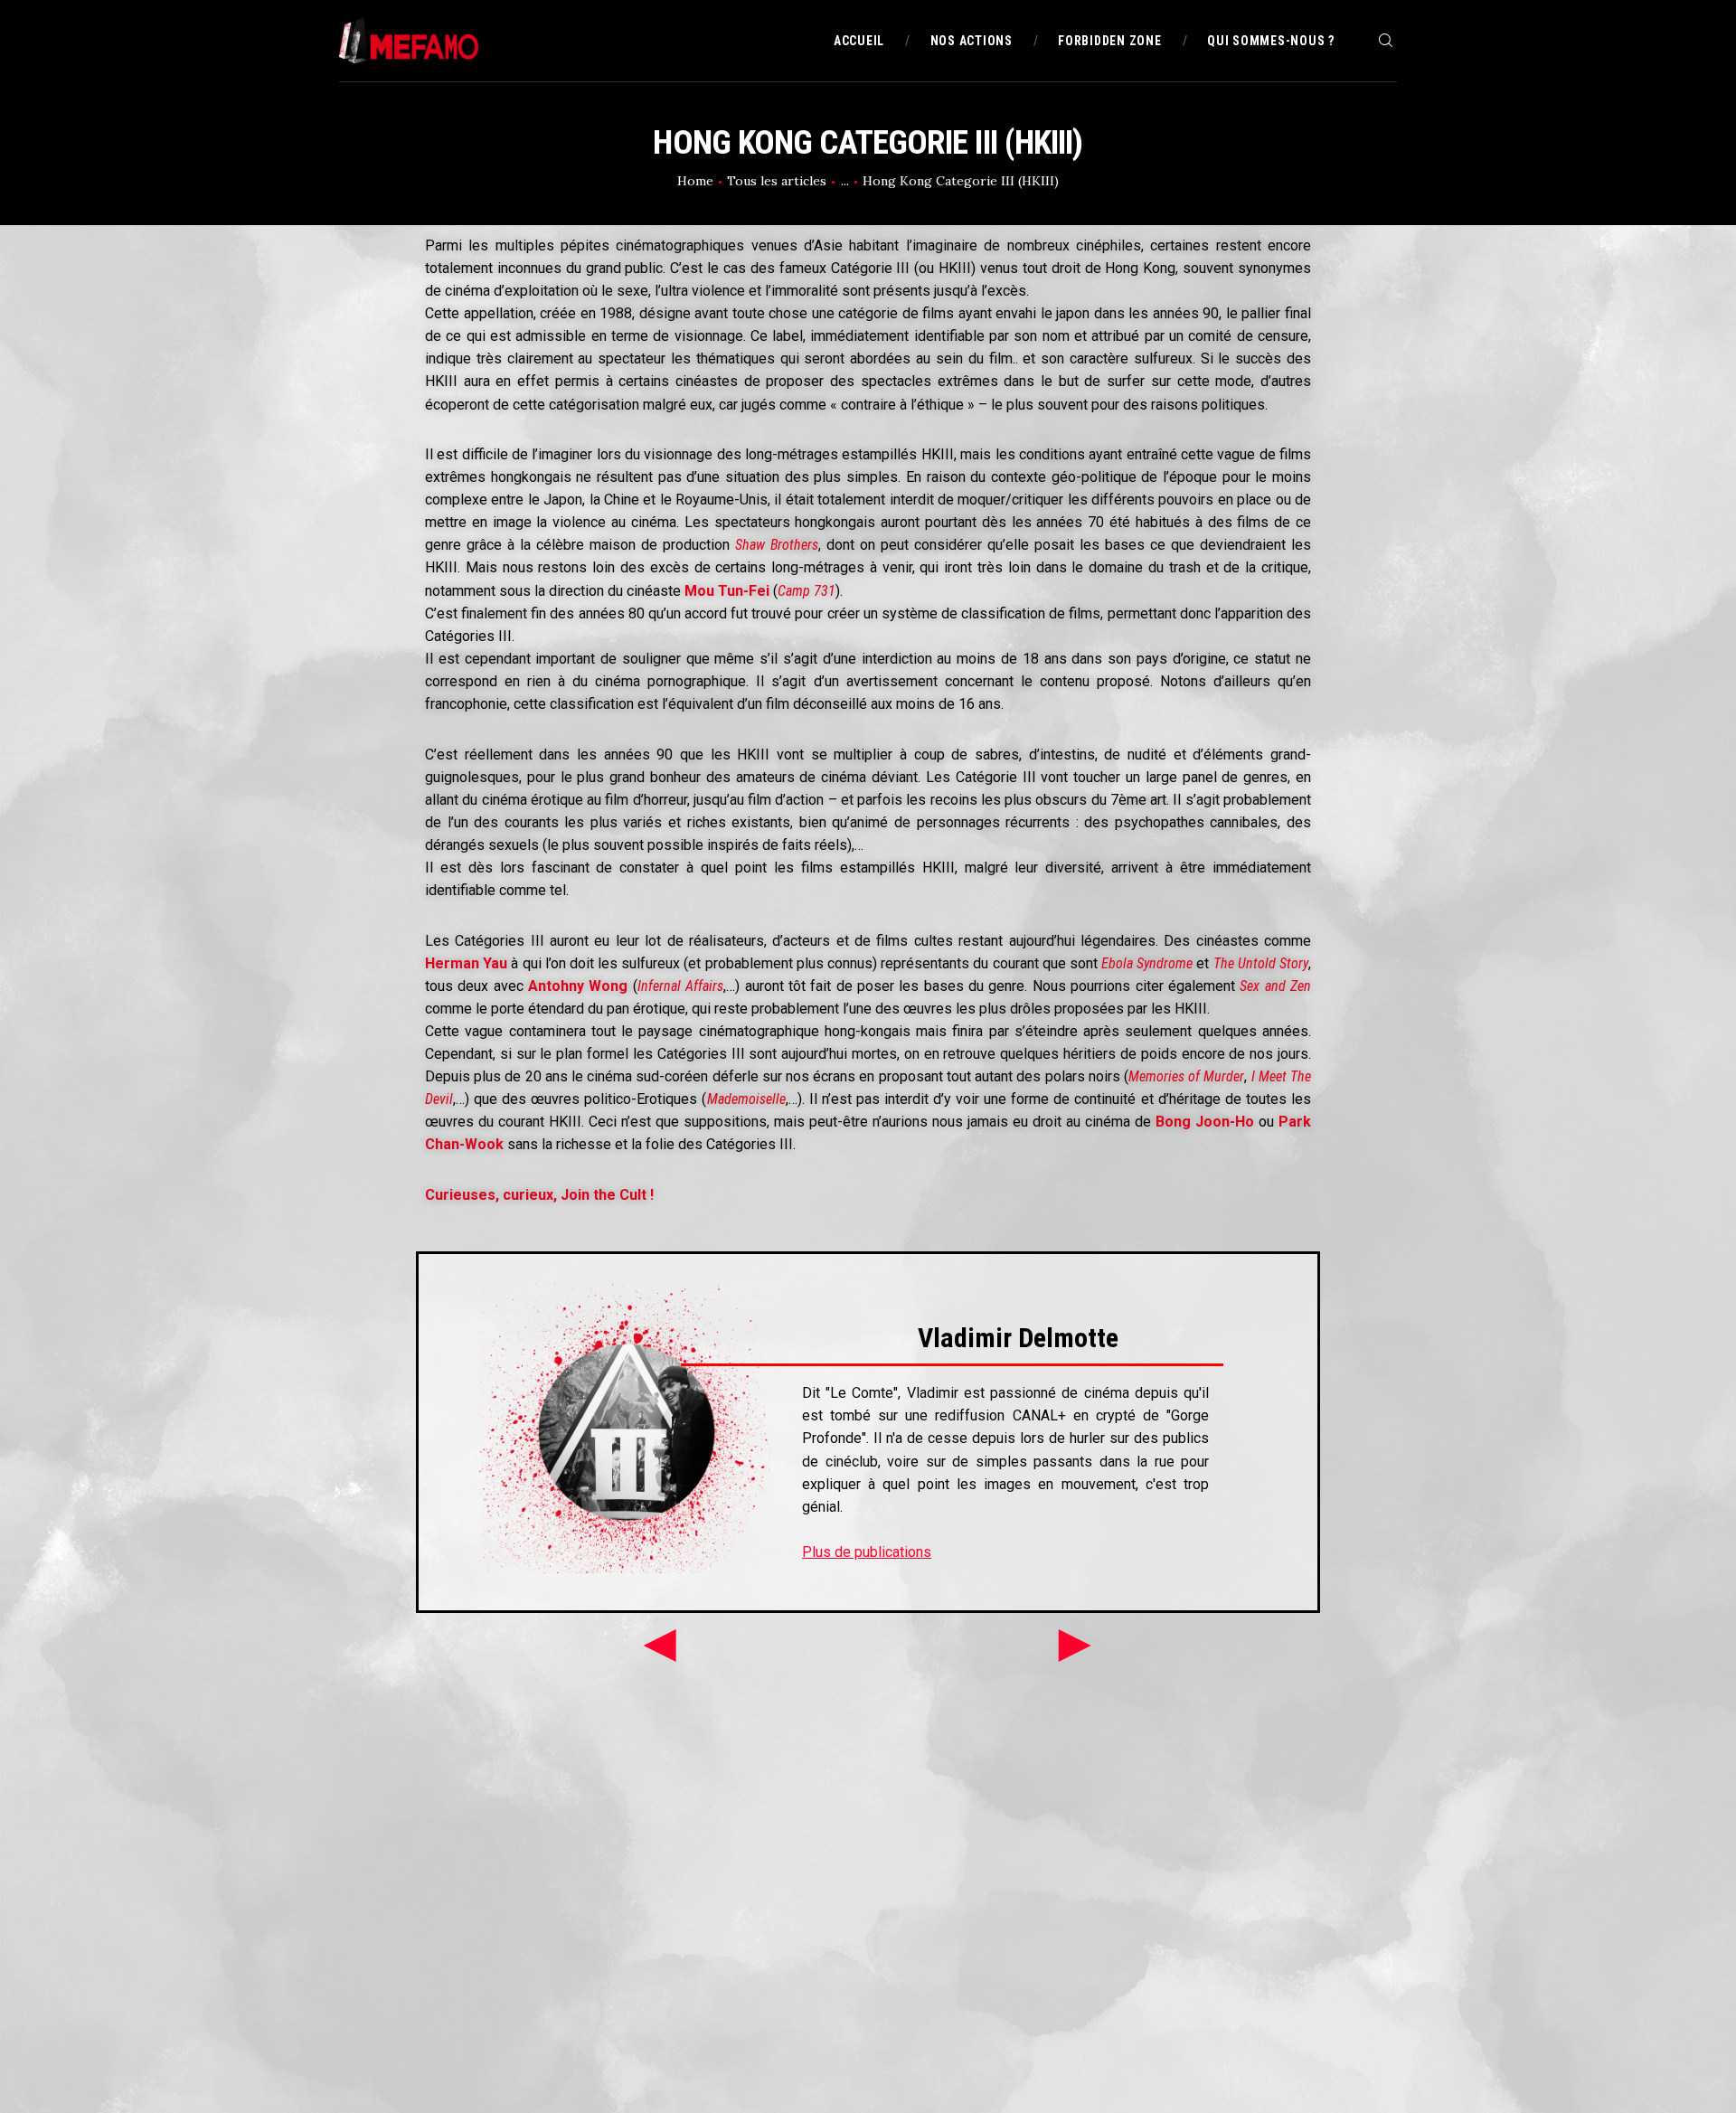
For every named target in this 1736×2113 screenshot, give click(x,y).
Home (695, 181)
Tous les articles (777, 181)
